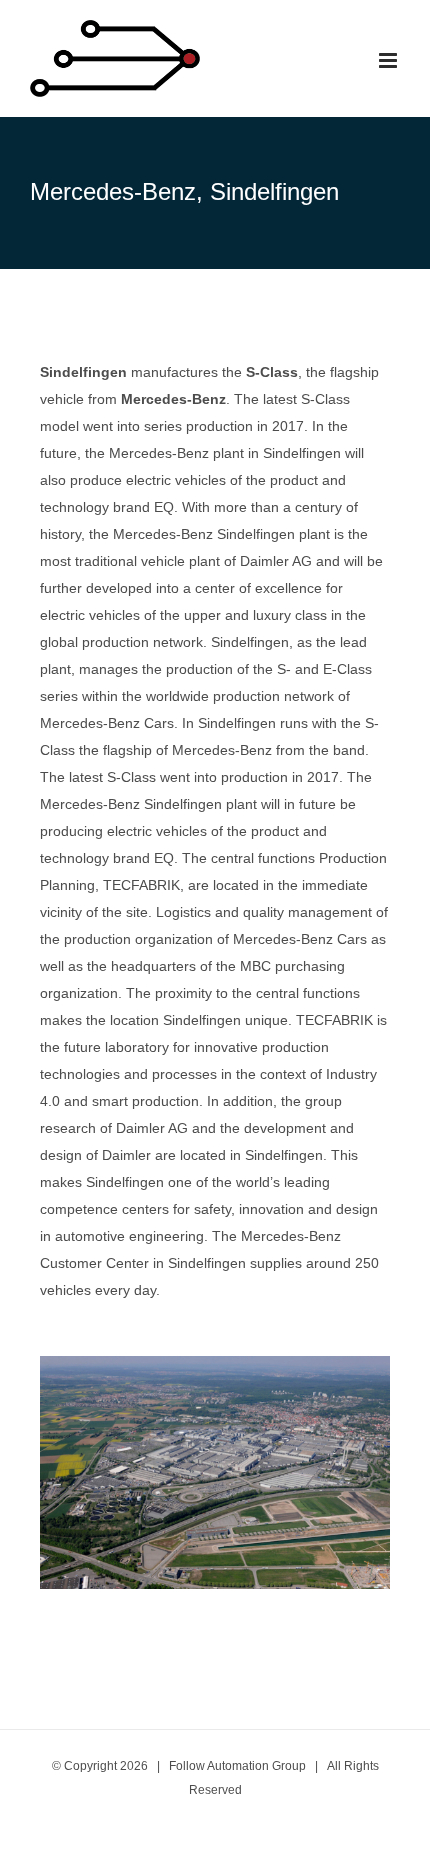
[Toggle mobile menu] (389, 60)
